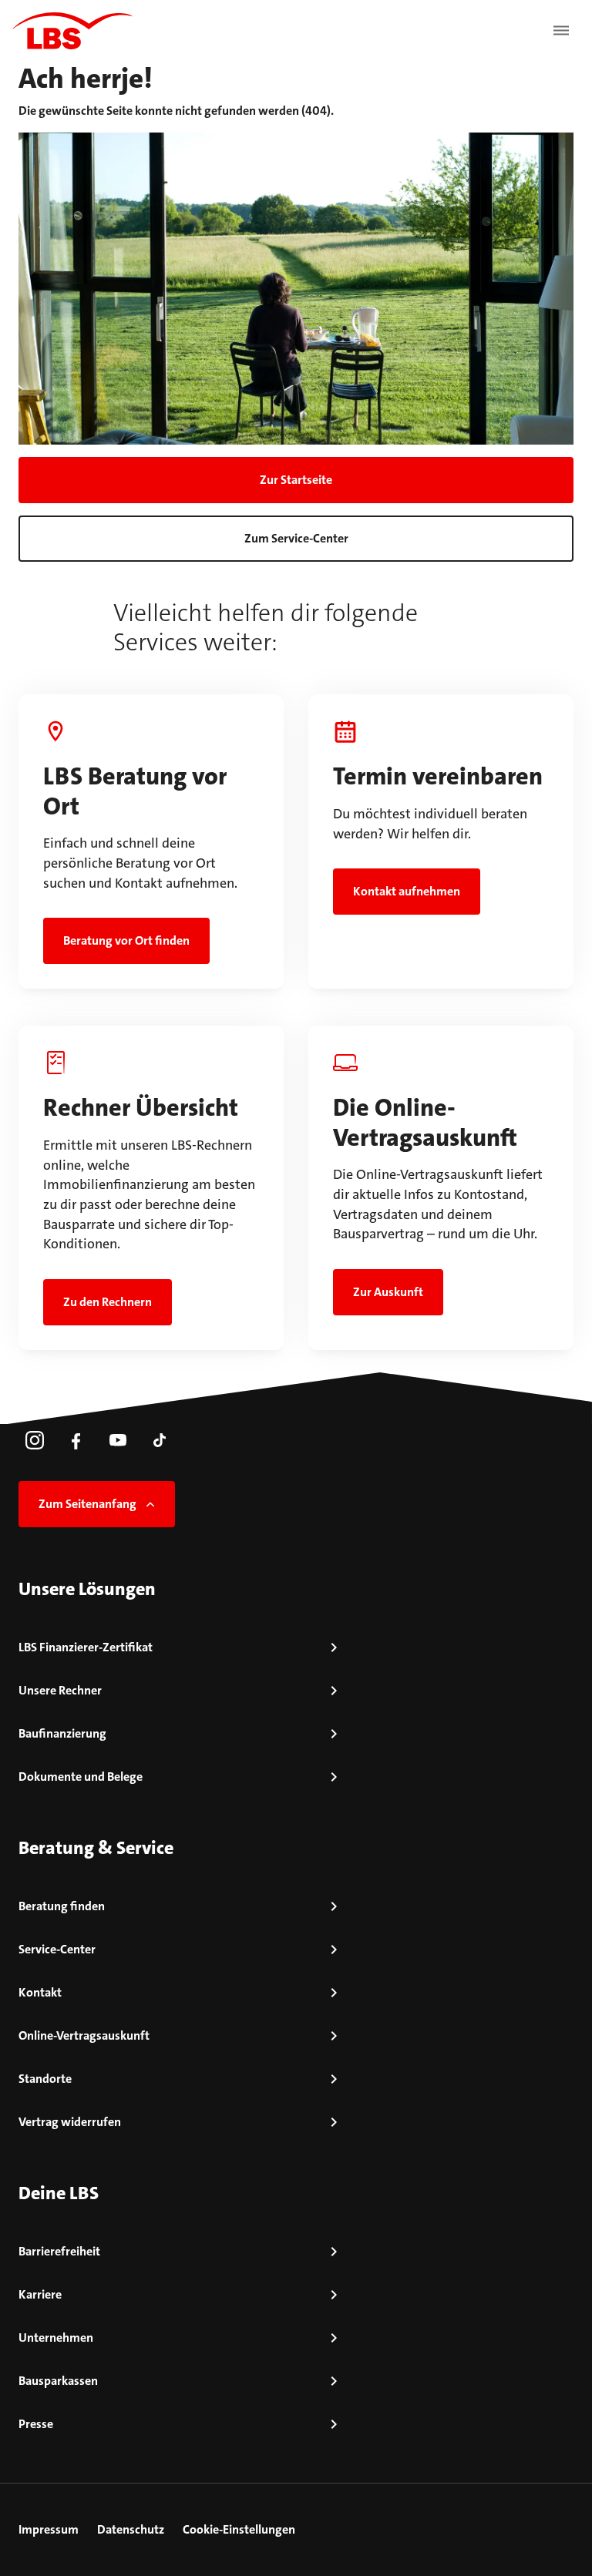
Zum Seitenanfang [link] (87, 1504)
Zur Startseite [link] (296, 480)
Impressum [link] (49, 2529)
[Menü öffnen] (561, 31)
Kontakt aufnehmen (407, 891)
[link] (35, 1440)
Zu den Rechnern (108, 1302)
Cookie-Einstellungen (239, 2529)
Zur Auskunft (388, 1292)
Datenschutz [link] (131, 2529)
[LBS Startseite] (72, 31)
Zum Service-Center (296, 538)
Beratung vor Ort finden (126, 940)
